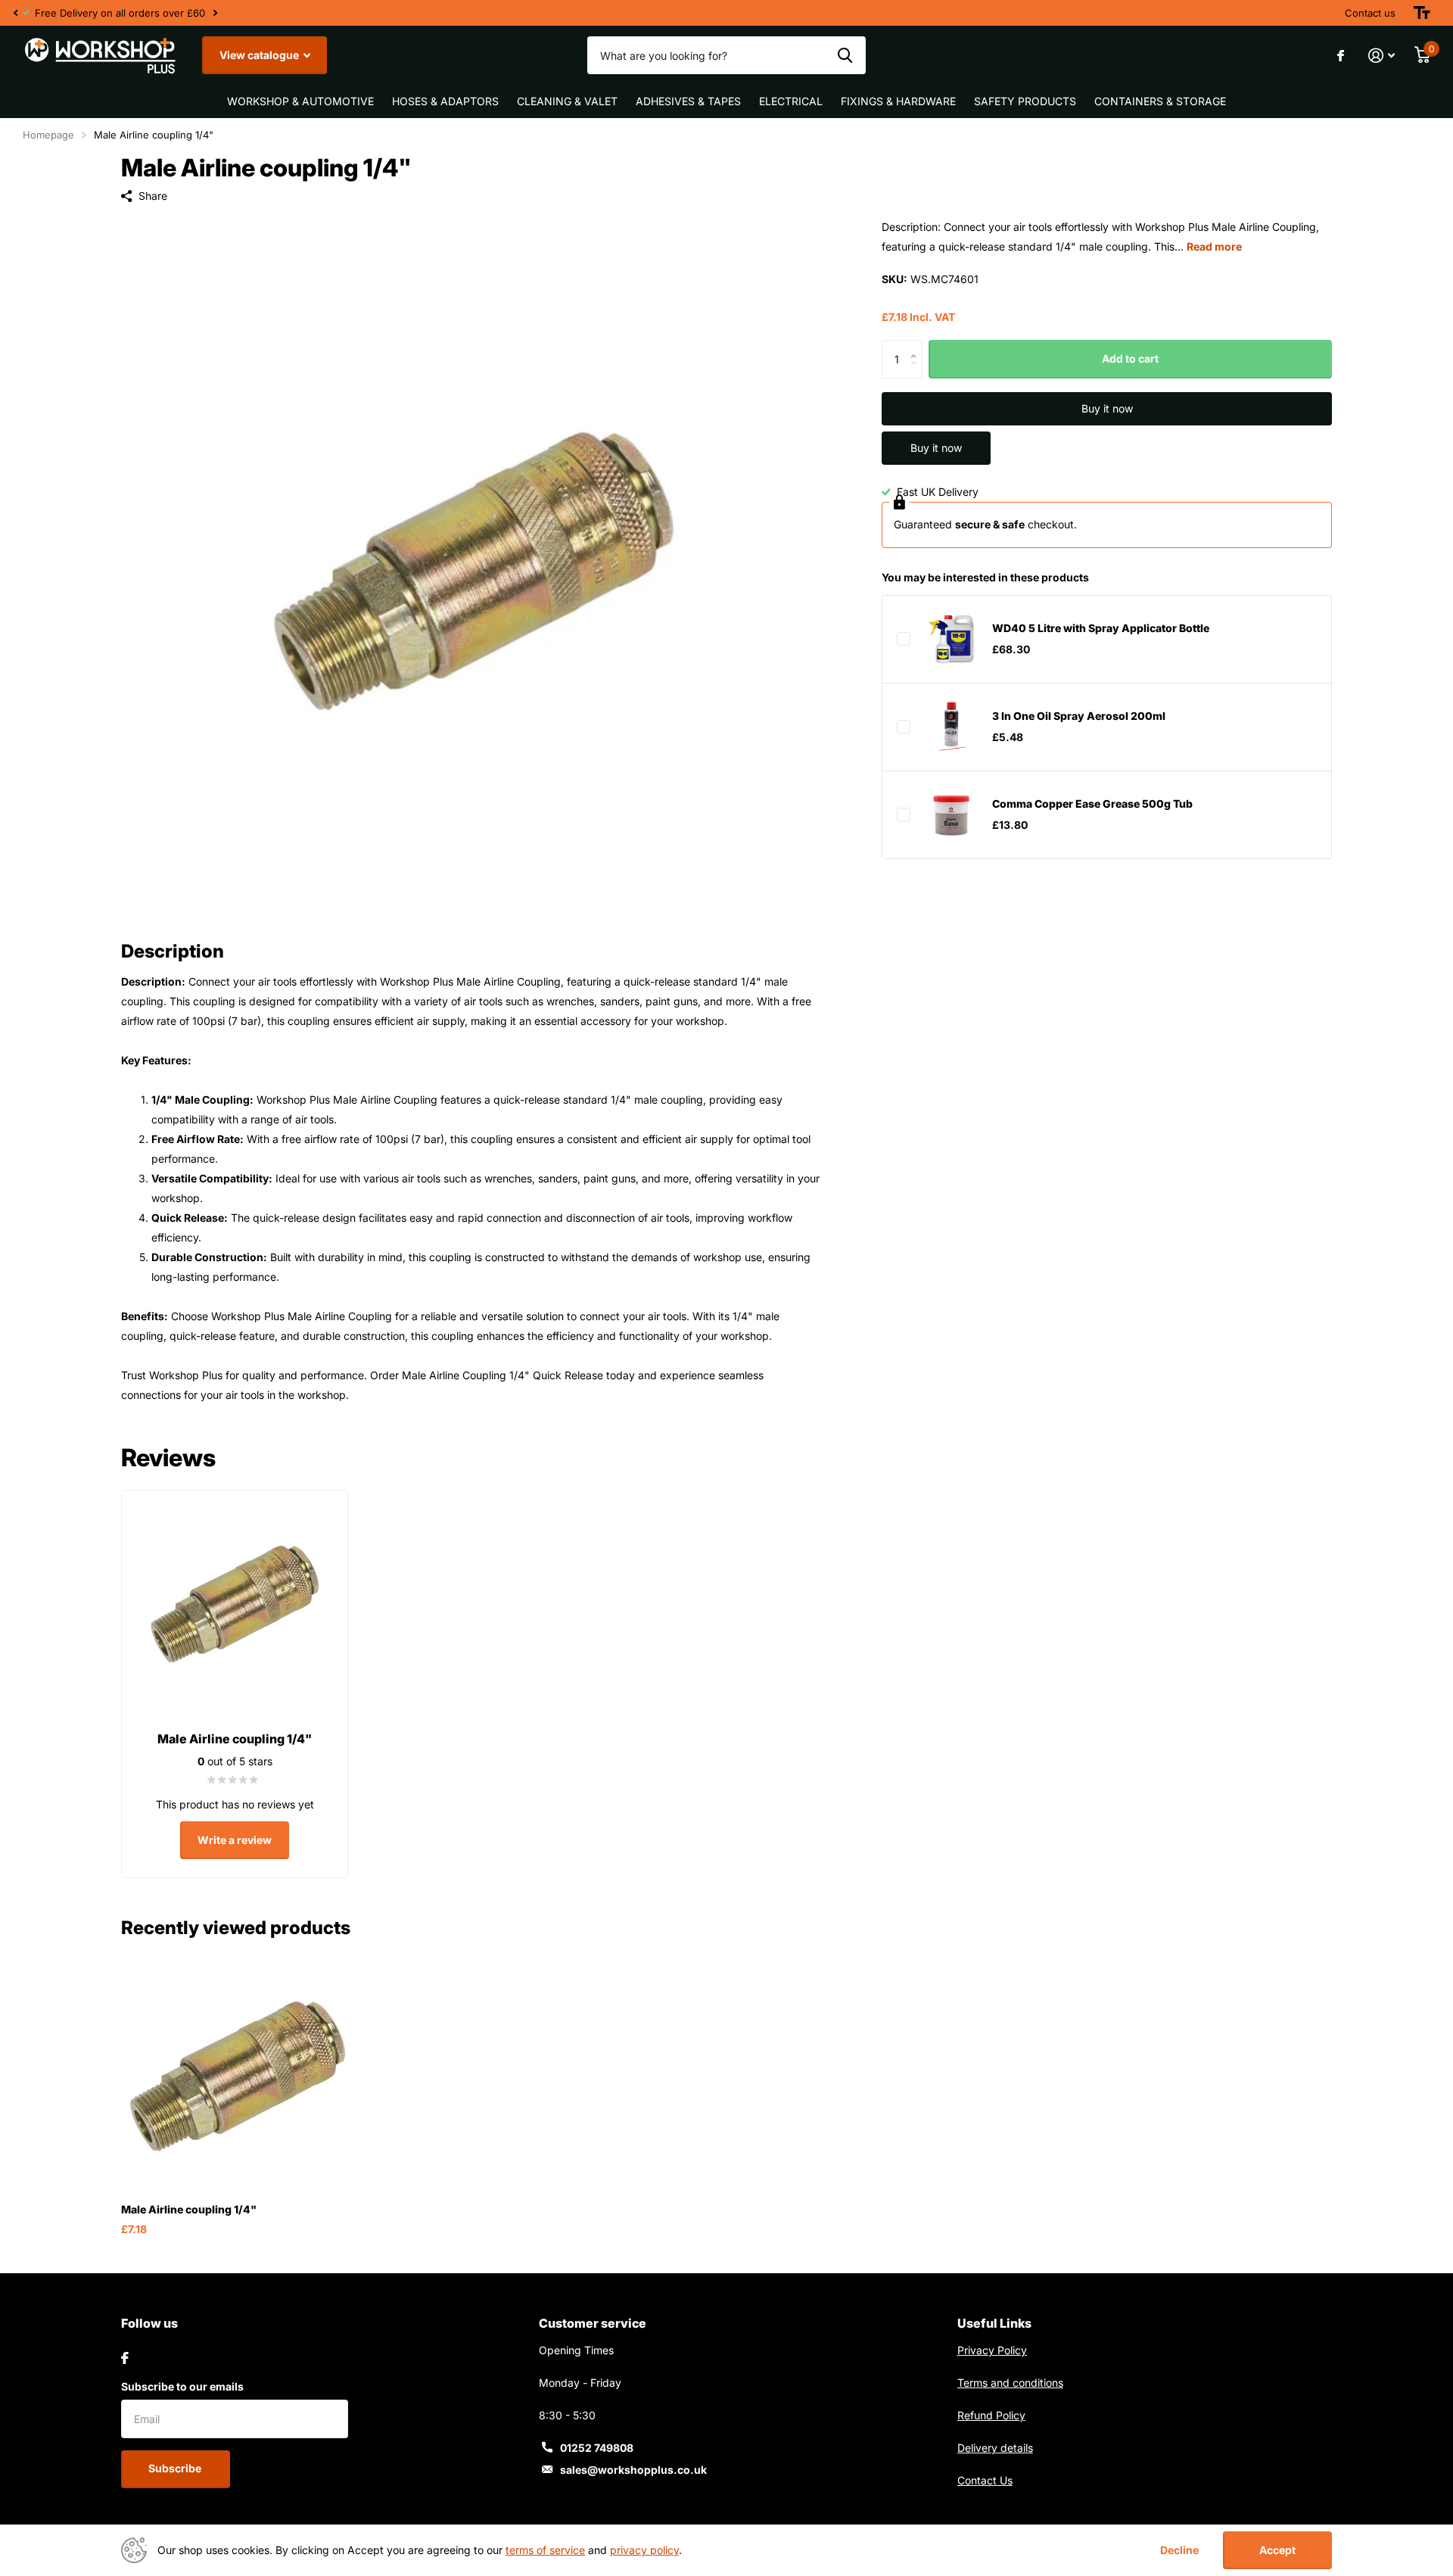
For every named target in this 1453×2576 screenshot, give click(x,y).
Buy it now (1107, 408)
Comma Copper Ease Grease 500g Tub (1092, 804)
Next (215, 13)
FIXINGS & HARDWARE (898, 101)
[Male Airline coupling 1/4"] (237, 2075)
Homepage (48, 135)
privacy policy (644, 2550)
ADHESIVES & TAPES (688, 101)
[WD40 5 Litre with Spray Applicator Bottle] (951, 639)
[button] (15, 13)
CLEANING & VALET (567, 101)
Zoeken (845, 55)
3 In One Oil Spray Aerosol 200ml (1079, 716)
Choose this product (904, 639)
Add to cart (1130, 359)
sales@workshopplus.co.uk (633, 2470)
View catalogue (260, 55)
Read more (1214, 246)
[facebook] (125, 2358)
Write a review (235, 1840)
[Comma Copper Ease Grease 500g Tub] (951, 815)
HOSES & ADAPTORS (445, 101)
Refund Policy (991, 2415)
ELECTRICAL (791, 101)
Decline (1179, 2550)
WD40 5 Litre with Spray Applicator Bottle (1101, 629)
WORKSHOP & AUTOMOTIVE (300, 101)
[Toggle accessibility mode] (1422, 13)
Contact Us (985, 2480)
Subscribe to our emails (182, 2386)
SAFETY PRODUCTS (1025, 101)
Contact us (1370, 13)
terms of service (545, 2550)
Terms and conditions (1010, 2383)
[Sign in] (1381, 56)
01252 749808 (597, 2448)
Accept (1277, 2550)
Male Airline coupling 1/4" (189, 2209)
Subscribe (176, 2468)
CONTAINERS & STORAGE (1160, 101)
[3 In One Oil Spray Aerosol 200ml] (951, 727)
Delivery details (995, 2448)
